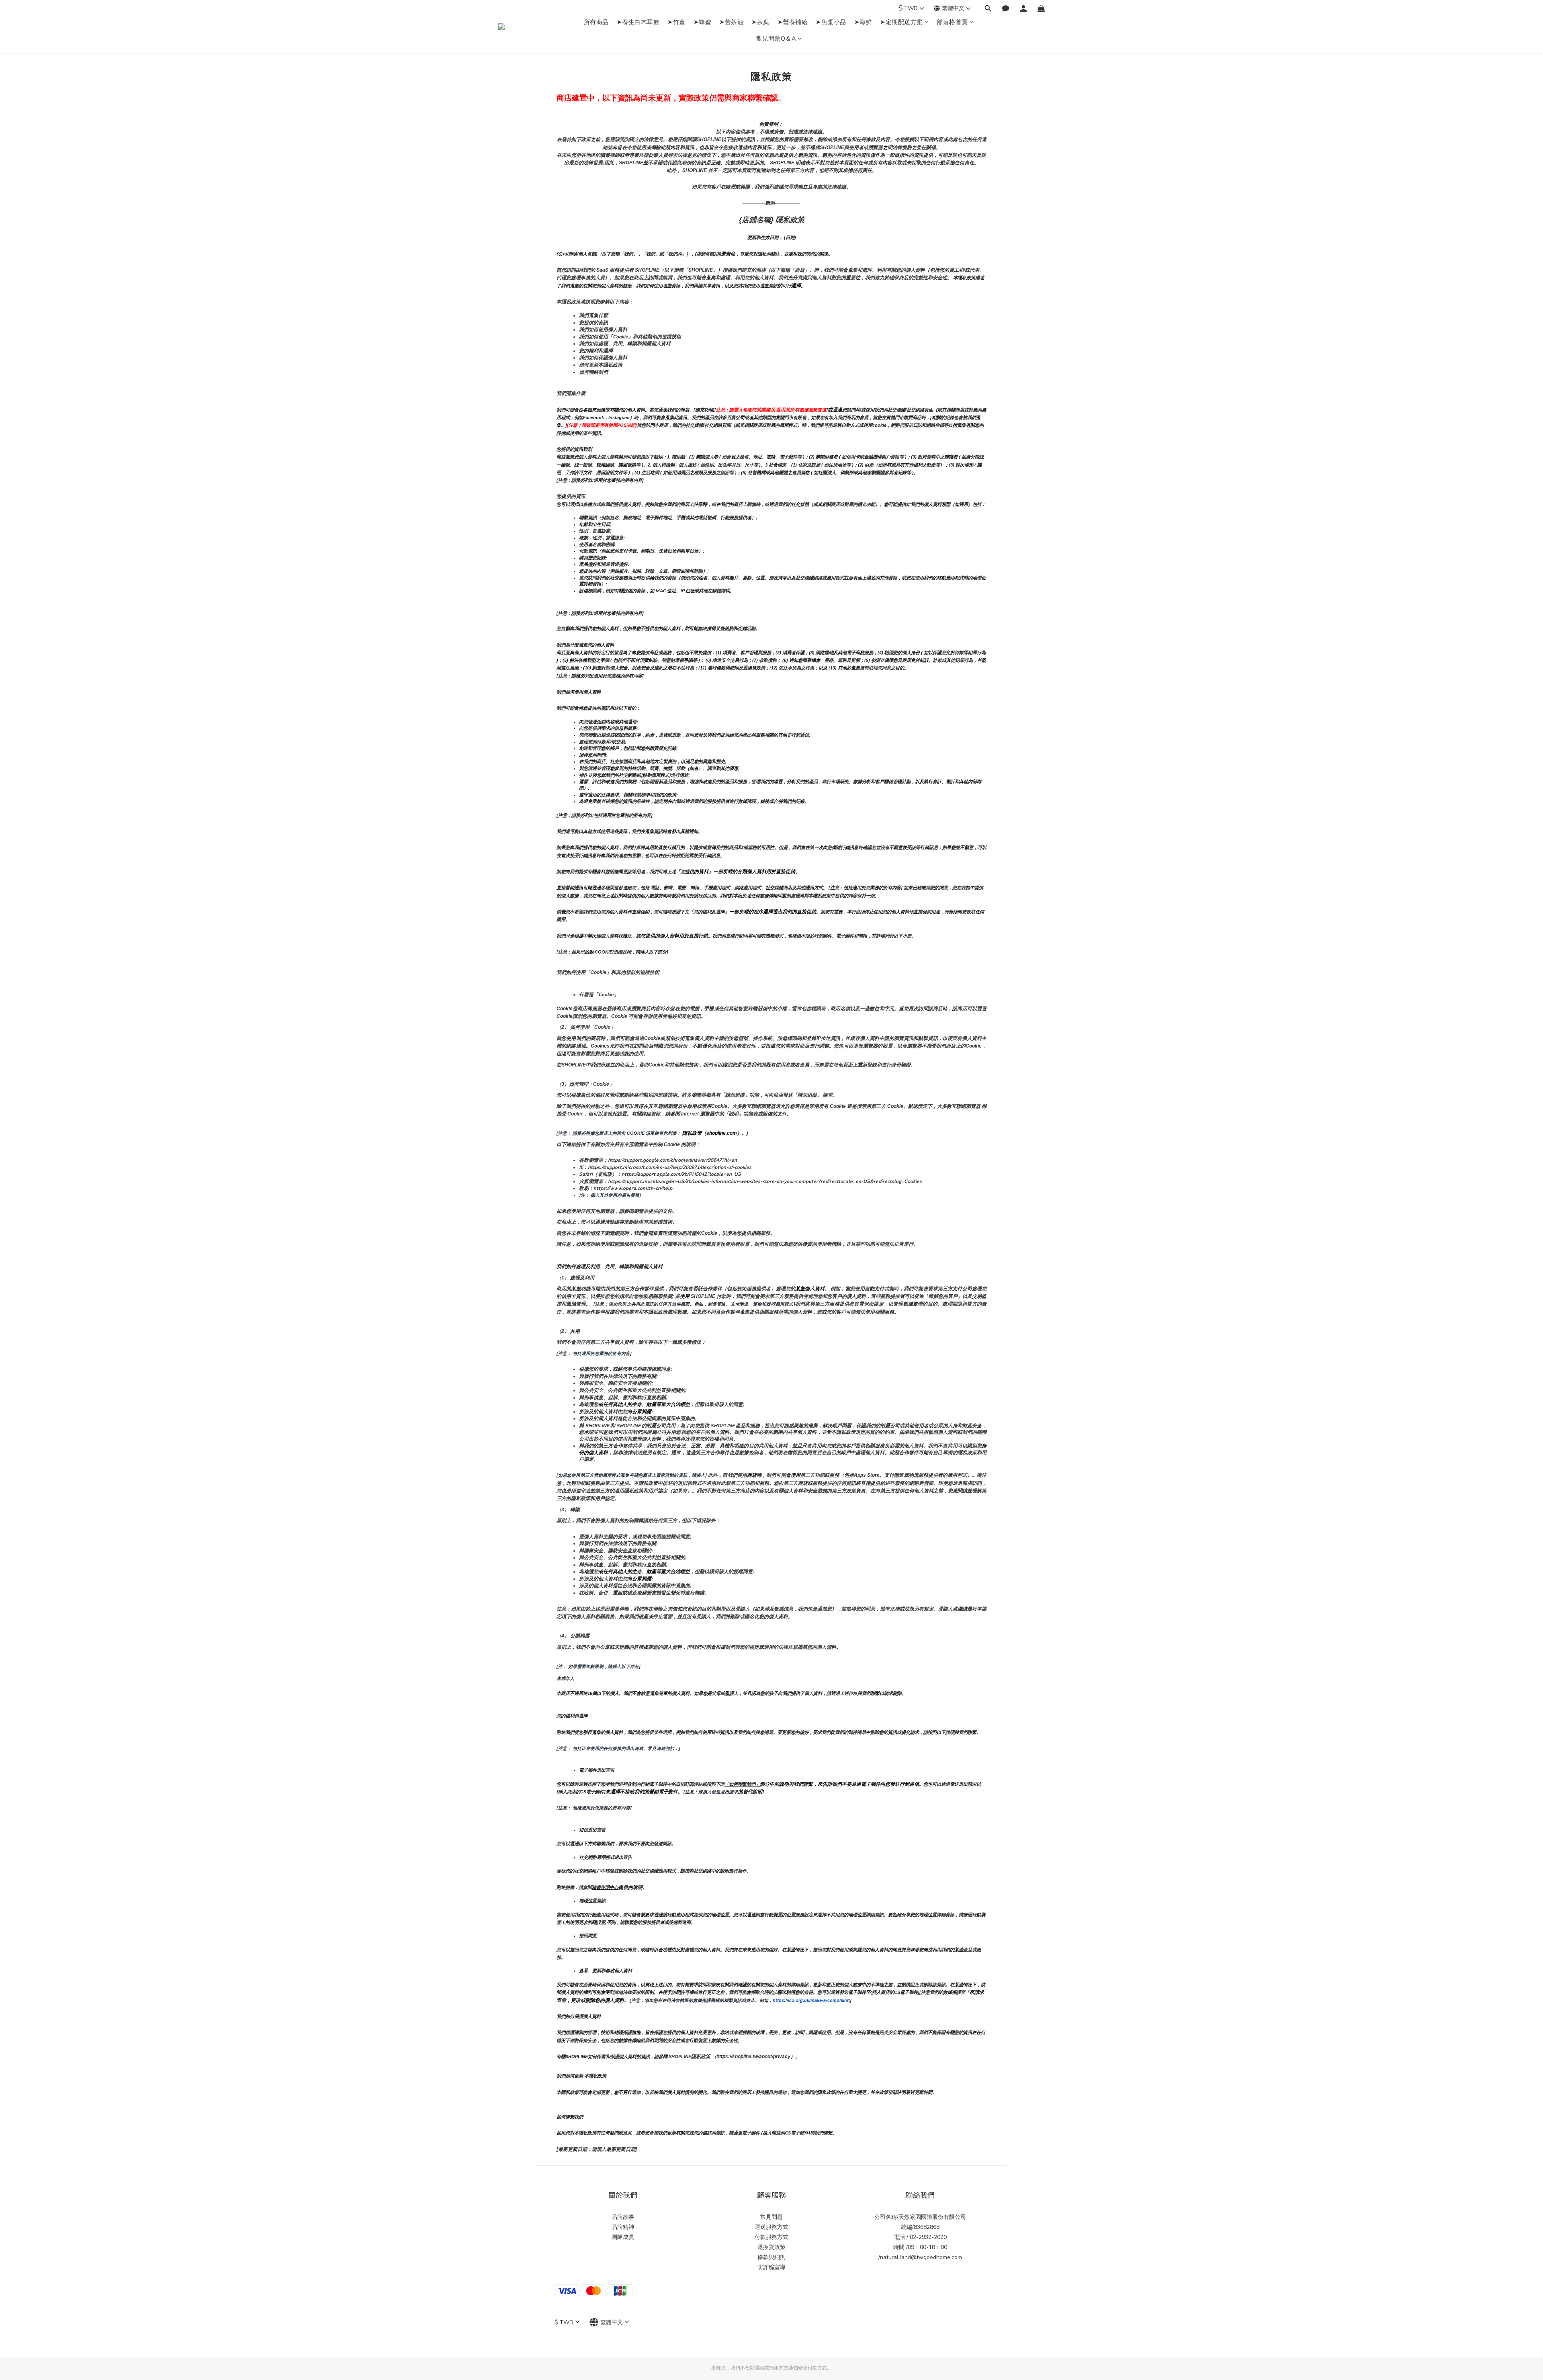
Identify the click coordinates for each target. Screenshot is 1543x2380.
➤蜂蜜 (703, 22)
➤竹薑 (676, 22)
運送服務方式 (771, 2227)
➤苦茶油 (731, 22)
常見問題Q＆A (776, 39)
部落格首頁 (952, 22)
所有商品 (596, 22)
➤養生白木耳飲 (638, 22)
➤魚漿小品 (831, 22)
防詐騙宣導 (771, 2267)
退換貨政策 (771, 2247)
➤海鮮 (863, 22)
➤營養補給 (793, 22)
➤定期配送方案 (901, 22)
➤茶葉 (760, 22)
